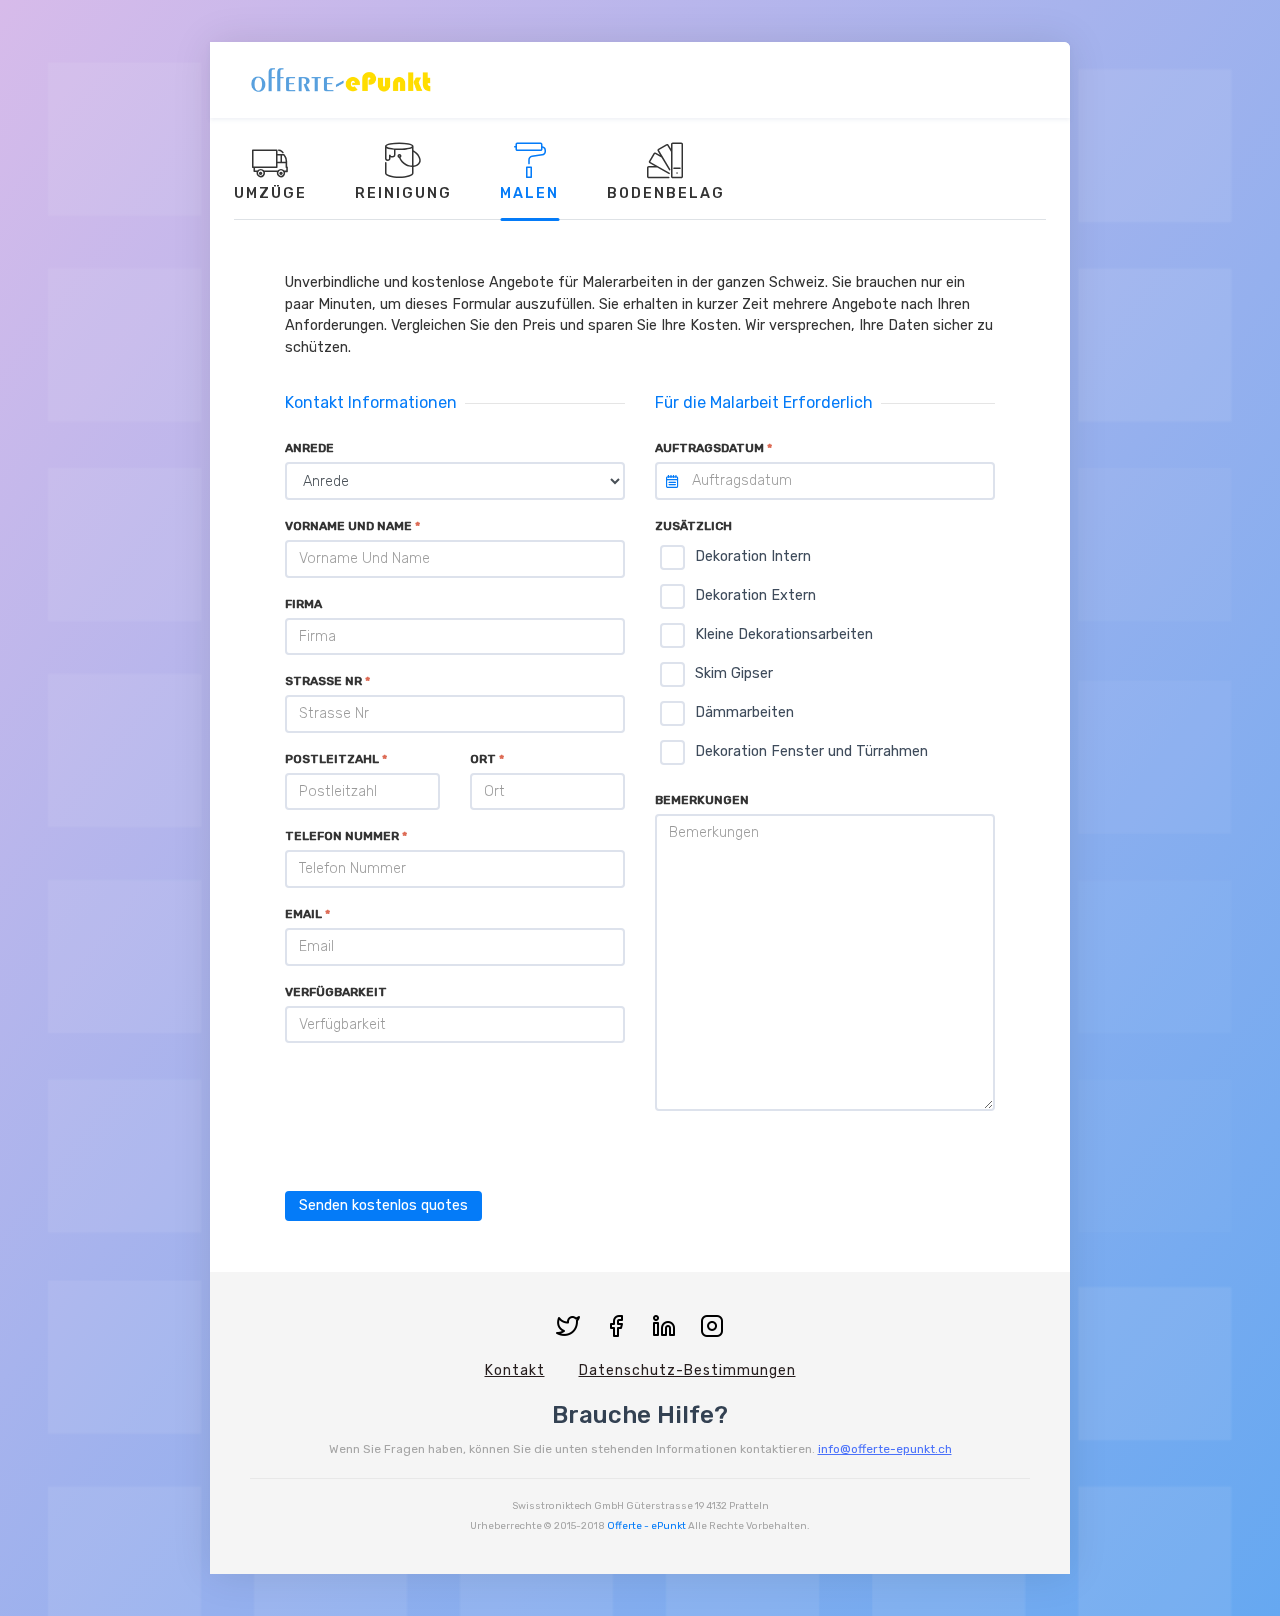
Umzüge (270, 193)
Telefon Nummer (342, 836)
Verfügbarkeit (336, 992)
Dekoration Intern (753, 556)
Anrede (309, 448)
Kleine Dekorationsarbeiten (784, 634)
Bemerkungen (702, 800)
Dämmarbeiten (744, 712)
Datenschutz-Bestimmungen (687, 1370)
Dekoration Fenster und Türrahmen (811, 751)
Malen (529, 193)
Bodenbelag (666, 193)
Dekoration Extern (755, 595)
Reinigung (403, 193)
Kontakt (515, 1370)
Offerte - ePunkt (646, 1526)
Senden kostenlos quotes (383, 1205)
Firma (303, 604)
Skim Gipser (734, 673)
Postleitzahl (332, 759)
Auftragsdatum (709, 448)
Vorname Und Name (348, 526)
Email (303, 914)
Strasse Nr (323, 681)
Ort (483, 759)
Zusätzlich (693, 526)
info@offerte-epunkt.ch (885, 1449)
